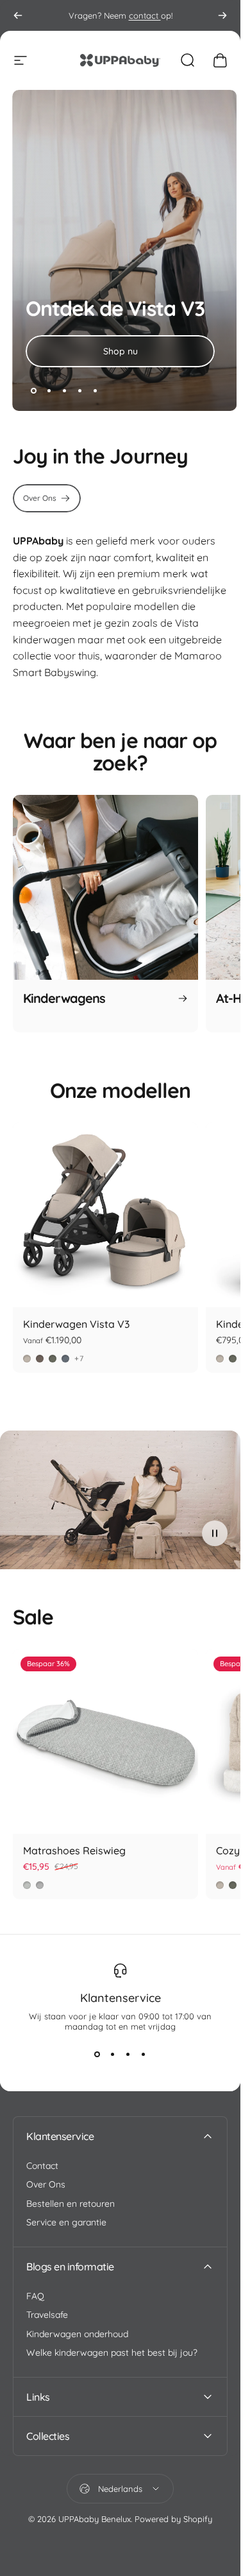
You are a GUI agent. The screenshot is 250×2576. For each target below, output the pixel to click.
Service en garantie (66, 2223)
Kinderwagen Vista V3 (76, 1324)
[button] (215, 1533)
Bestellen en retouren (71, 2204)
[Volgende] (222, 15)
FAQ (35, 2296)
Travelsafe (47, 2315)
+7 (79, 1359)
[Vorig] (18, 15)
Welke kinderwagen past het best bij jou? (112, 2353)
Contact (42, 2166)
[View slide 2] (113, 2055)
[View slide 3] (128, 2055)
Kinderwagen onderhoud (77, 2334)
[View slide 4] (144, 2055)
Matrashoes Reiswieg (74, 1850)
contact (145, 15)
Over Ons (46, 2185)
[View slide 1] (97, 2055)
